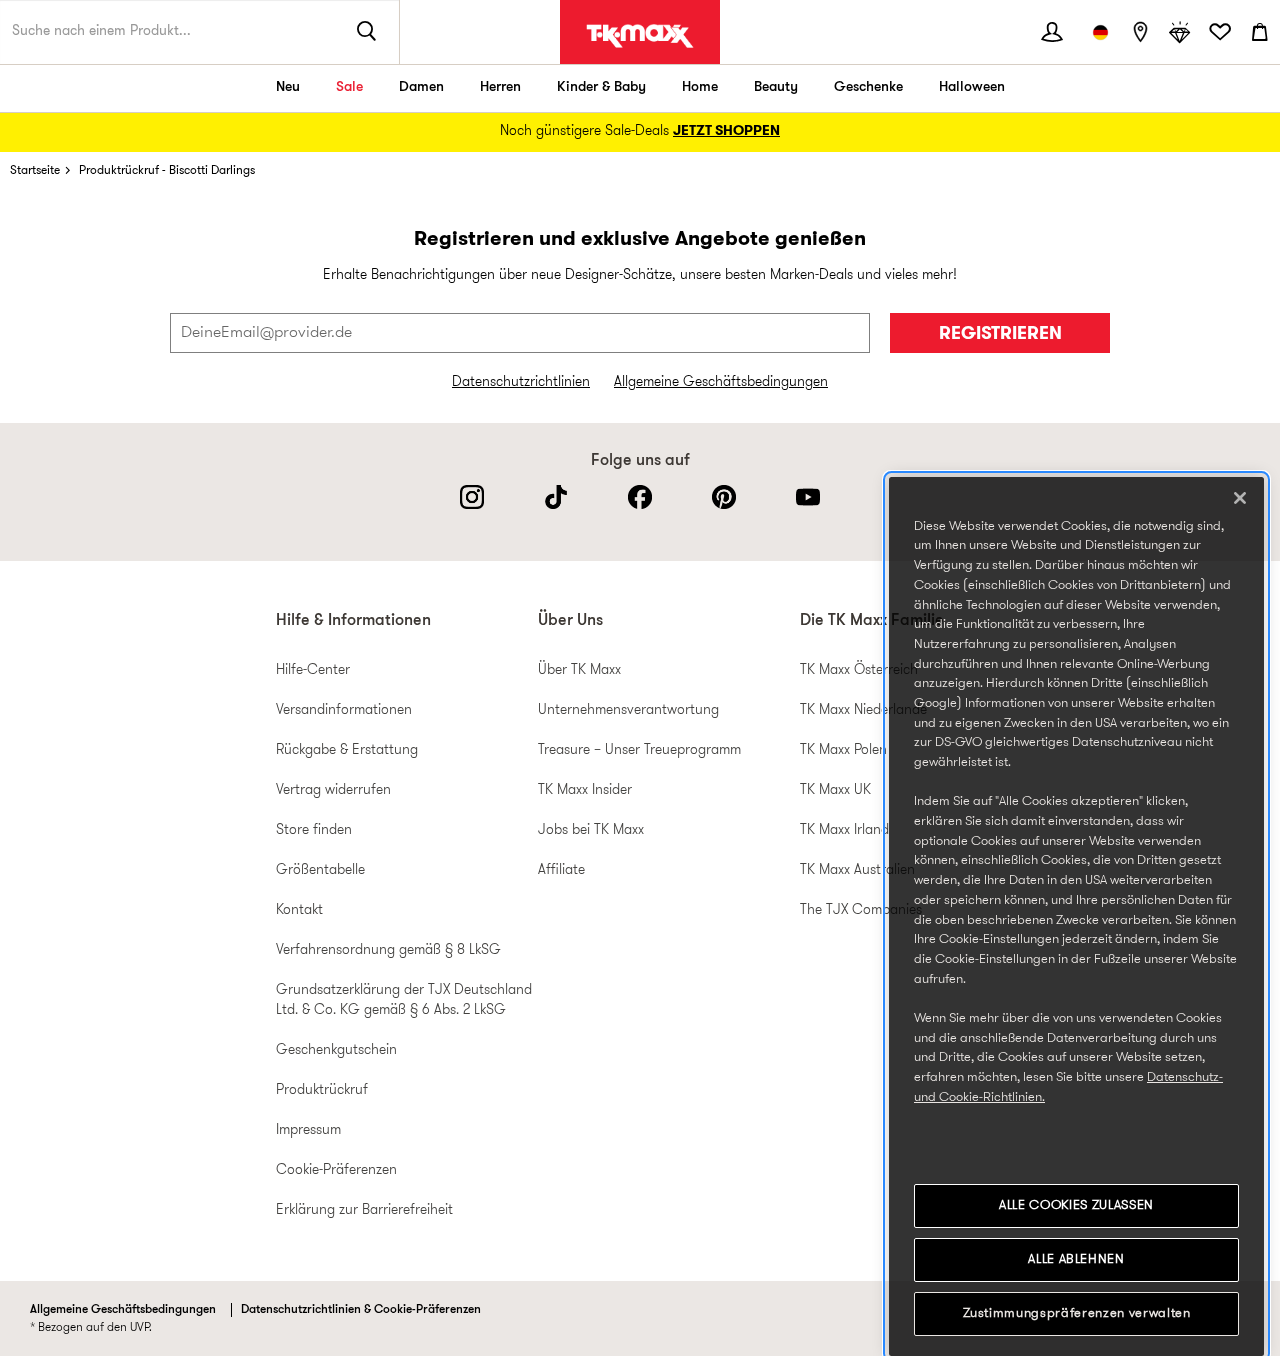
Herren (500, 87)
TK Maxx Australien (857, 870)
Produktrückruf (322, 1090)
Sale (349, 87)
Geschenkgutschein (336, 1050)
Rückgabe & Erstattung (347, 750)
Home (700, 87)
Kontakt (299, 910)
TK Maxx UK (835, 790)
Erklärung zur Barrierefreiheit (364, 1210)
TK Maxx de (640, 36)
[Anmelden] (1052, 32)
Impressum (308, 1130)
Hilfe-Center (313, 670)
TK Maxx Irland (844, 830)
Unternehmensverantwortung (628, 710)
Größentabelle (320, 870)
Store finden (314, 830)
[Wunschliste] (1220, 32)
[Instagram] (472, 497)
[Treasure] (1180, 32)
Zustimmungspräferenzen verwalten (1077, 1313)
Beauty (776, 87)
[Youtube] (808, 497)
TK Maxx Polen (843, 750)
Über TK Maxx (579, 670)
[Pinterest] (724, 497)
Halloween (972, 87)
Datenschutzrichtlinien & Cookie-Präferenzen (361, 1310)
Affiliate (561, 870)
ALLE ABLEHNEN (1076, 1259)
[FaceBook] (640, 497)
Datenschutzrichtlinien (521, 382)
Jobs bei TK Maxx (591, 830)
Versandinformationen (344, 710)
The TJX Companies (861, 910)
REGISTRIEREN (1000, 334)
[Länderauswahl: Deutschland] (1100, 32)
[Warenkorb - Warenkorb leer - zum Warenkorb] (1260, 32)
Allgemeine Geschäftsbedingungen (721, 382)
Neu (288, 87)
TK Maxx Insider (585, 790)
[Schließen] (1240, 498)
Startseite (35, 171)
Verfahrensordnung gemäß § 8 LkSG (388, 950)
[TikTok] (556, 497)
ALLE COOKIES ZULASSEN (1076, 1205)
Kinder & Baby (601, 87)
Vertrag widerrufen (333, 790)
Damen (421, 87)
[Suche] (367, 32)
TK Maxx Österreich (859, 670)
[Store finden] (1140, 32)
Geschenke (868, 87)
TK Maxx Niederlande (863, 710)
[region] (1076, 916)
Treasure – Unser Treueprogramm (639, 750)
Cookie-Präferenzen (336, 1170)
